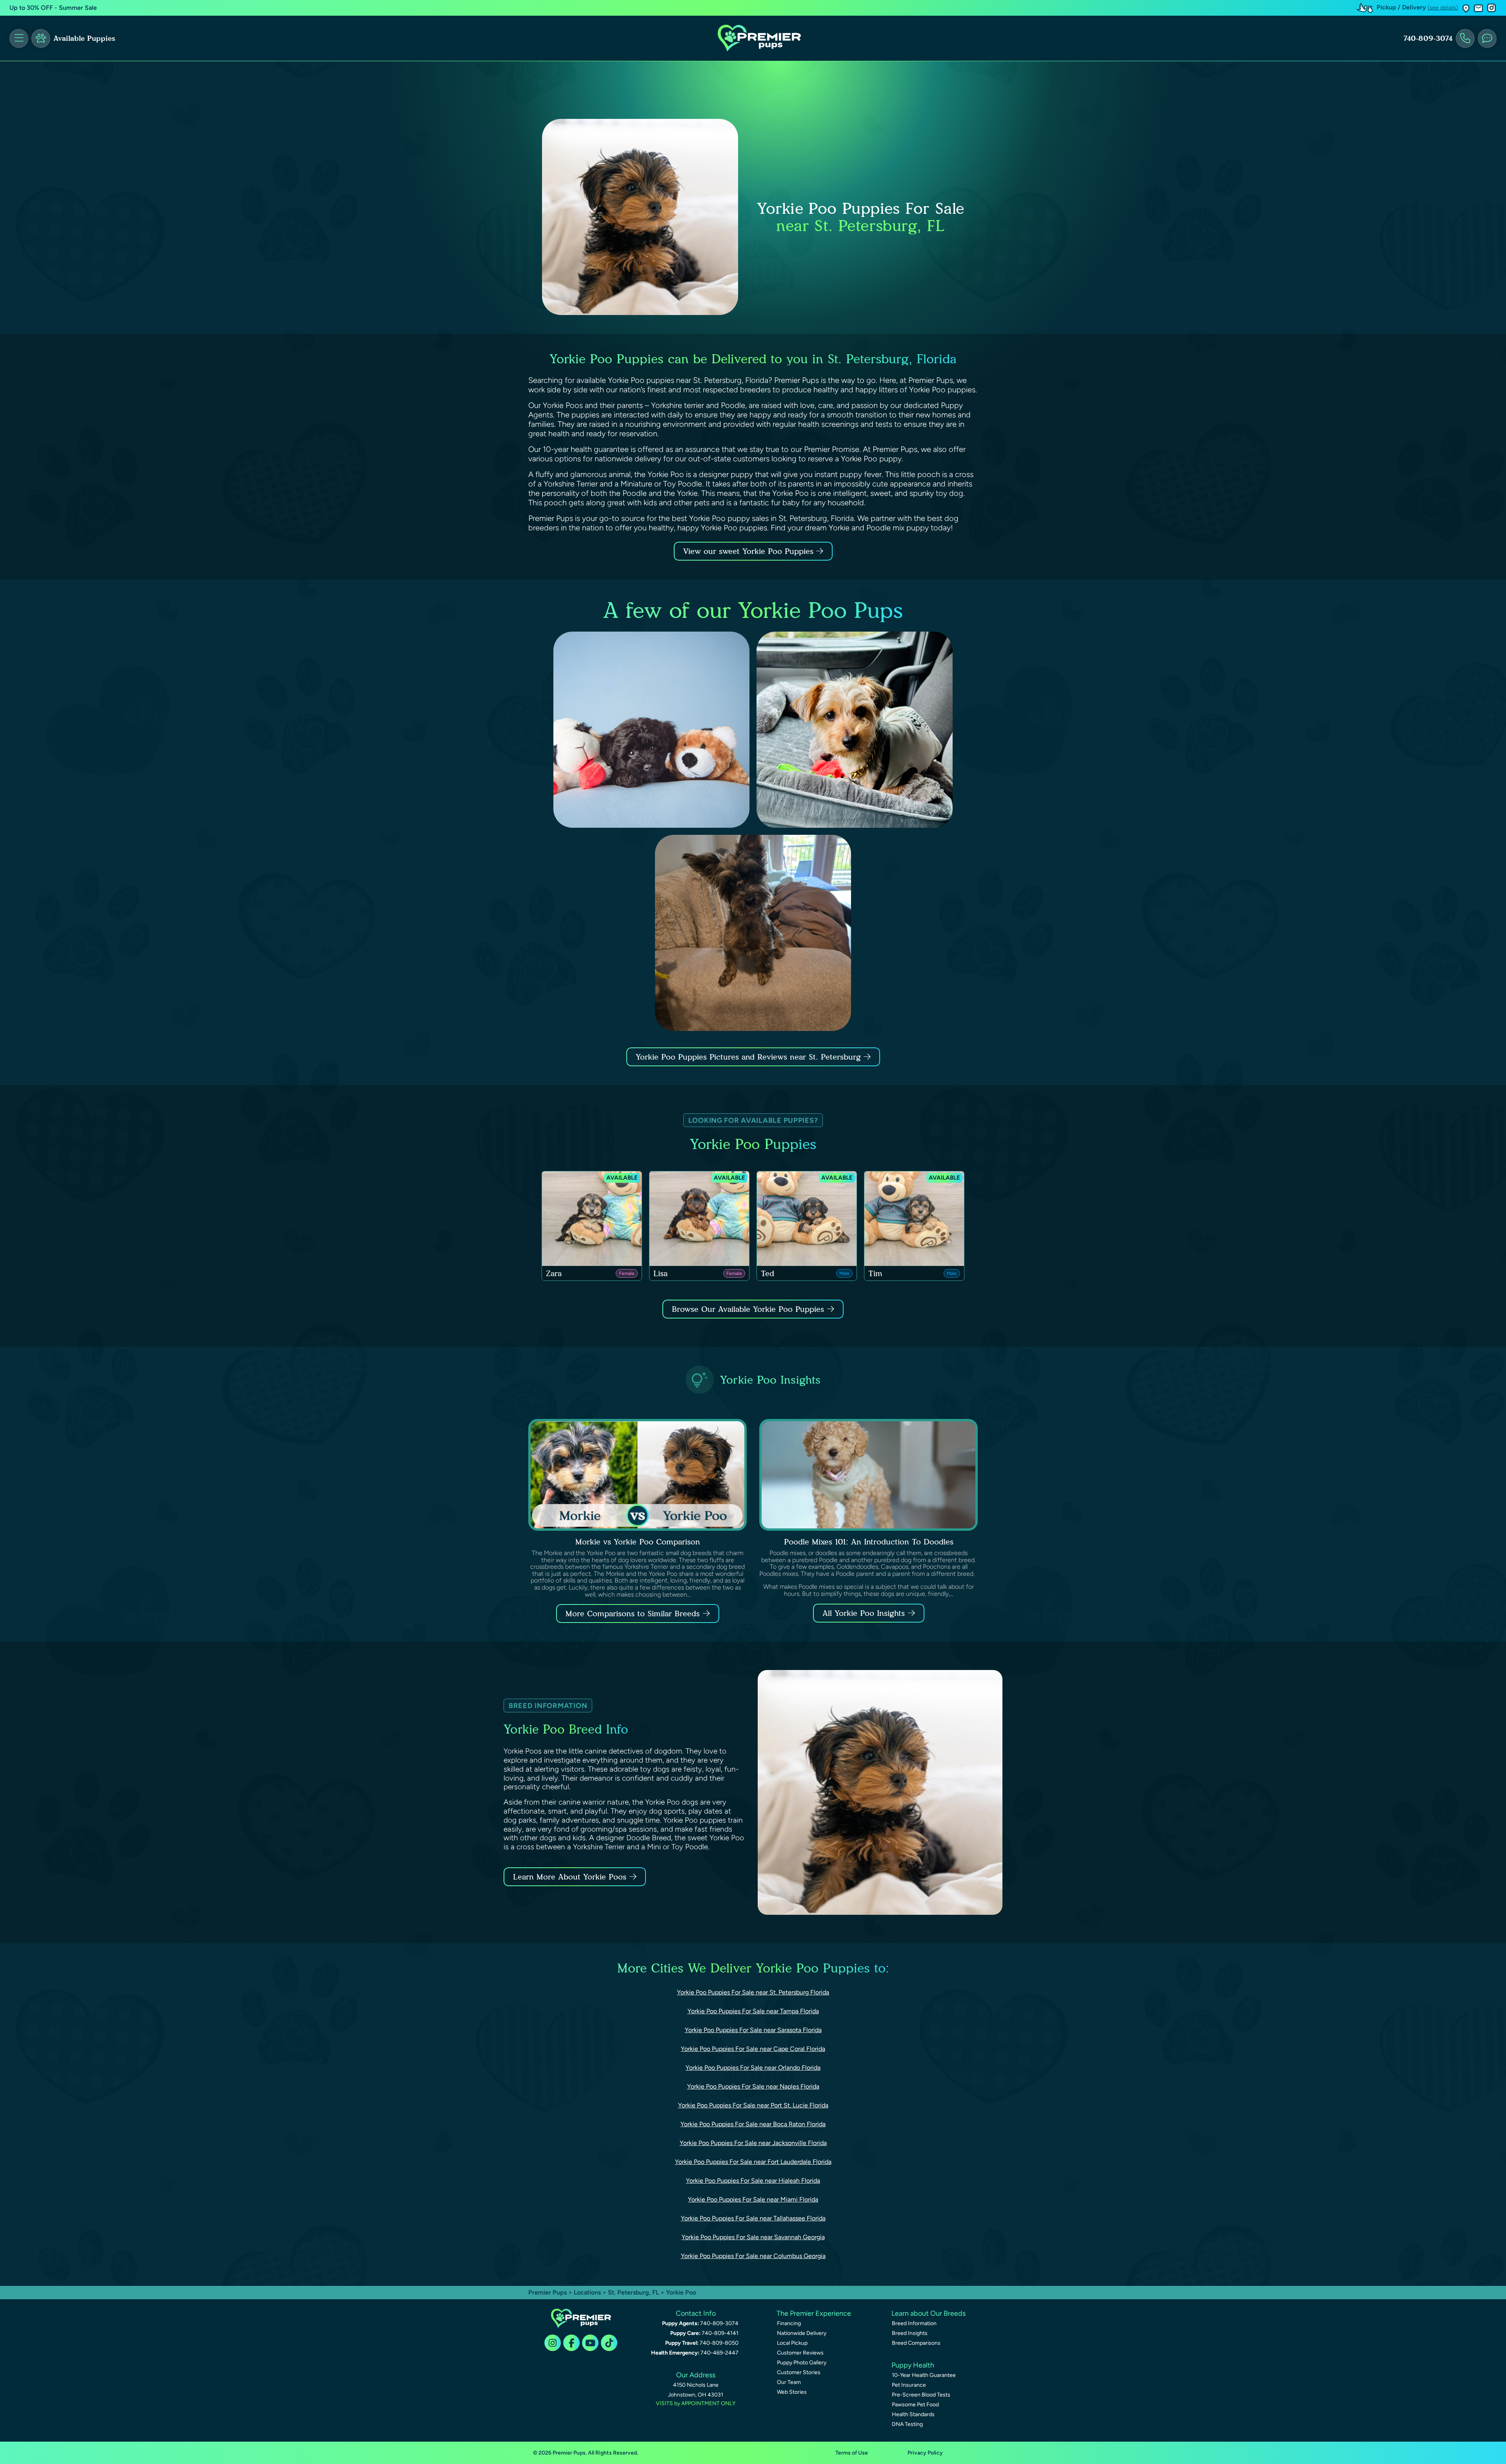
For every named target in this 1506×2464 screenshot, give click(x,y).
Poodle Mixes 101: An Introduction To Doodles (869, 1542)
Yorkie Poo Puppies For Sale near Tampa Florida (753, 2011)
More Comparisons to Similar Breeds (633, 1614)
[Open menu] (19, 38)
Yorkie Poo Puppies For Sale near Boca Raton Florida (753, 2124)
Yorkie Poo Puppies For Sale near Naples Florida (753, 2086)
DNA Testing (907, 2424)
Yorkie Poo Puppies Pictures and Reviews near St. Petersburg (750, 1057)
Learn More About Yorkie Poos (570, 1877)
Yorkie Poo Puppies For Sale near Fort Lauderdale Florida (753, 2162)
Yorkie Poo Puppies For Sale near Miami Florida (753, 2199)
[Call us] (1465, 38)
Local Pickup (792, 2343)
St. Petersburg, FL (634, 2292)
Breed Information (914, 2323)
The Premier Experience (814, 2313)
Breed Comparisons (916, 2343)
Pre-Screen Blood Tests (921, 2395)
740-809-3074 (1428, 38)
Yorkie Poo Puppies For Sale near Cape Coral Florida (753, 2049)
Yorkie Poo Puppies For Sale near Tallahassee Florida (753, 2218)
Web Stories (792, 2392)
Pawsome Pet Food (915, 2405)
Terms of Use (852, 2453)
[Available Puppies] (41, 38)
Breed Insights (910, 2333)
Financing (789, 2323)
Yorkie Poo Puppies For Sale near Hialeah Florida (753, 2181)
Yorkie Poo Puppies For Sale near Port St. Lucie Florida (753, 2105)
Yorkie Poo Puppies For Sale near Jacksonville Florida (753, 2143)
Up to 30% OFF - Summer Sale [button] (53, 8)
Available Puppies (84, 38)
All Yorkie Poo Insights (864, 1613)
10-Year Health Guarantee (924, 2375)
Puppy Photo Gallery (802, 2363)
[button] (1466, 8)
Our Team (789, 2382)
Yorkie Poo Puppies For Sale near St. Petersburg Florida (753, 1992)
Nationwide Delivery (802, 2333)
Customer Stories (799, 2372)
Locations (587, 2292)
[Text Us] (1487, 38)
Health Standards (913, 2414)
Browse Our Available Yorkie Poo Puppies (748, 1309)
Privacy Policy (925, 2453)
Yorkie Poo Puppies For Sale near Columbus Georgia (753, 2256)
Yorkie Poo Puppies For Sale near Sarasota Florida (753, 2030)
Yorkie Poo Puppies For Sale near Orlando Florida (753, 2068)
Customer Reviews (800, 2353)
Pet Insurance (909, 2385)
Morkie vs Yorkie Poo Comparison (638, 1542)
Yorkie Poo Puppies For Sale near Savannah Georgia (753, 2237)
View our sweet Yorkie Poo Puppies (750, 551)
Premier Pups (547, 2292)
